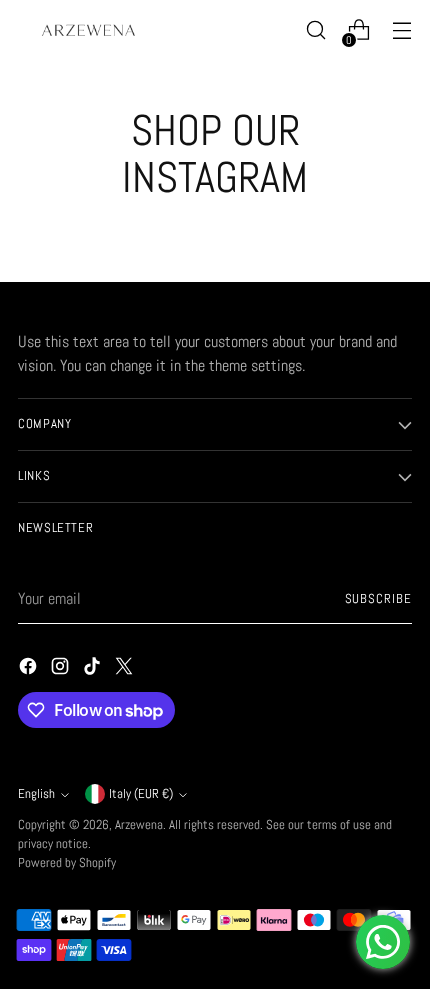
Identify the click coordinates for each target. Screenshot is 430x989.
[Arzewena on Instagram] (62, 669)
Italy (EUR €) (141, 794)
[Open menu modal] (401, 30)
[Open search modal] (315, 30)
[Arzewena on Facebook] (30, 669)
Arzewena (139, 825)
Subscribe (379, 599)
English (36, 794)
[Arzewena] (88, 30)
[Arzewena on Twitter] (126, 669)
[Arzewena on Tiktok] (94, 669)
